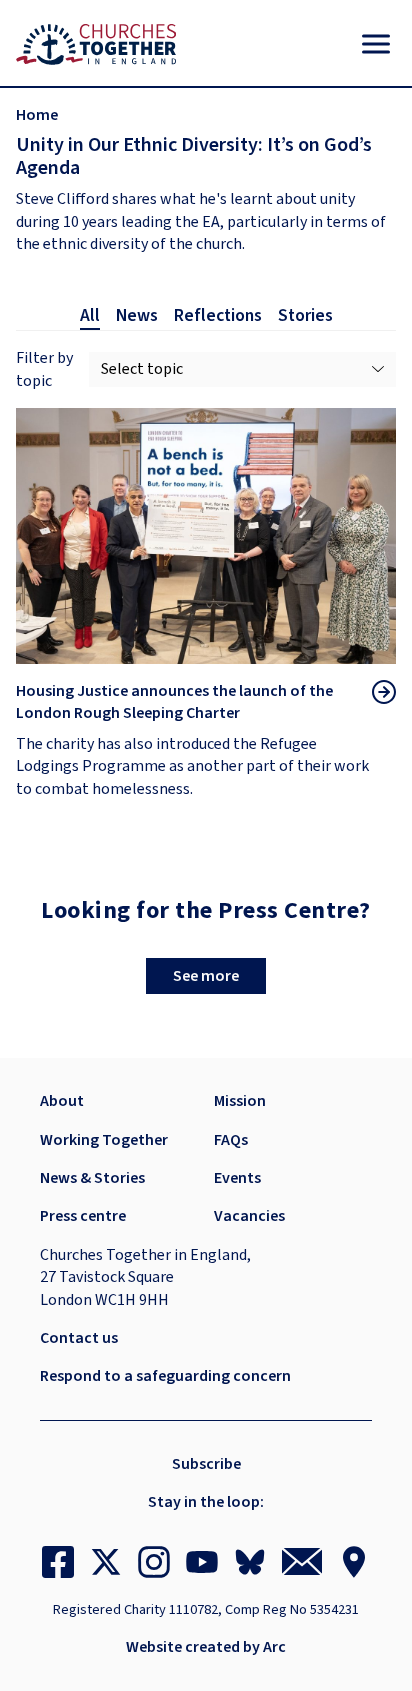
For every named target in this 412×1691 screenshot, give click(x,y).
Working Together (104, 1140)
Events (237, 1178)
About (62, 1101)
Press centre (83, 1216)
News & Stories (92, 1178)
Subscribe (206, 1464)
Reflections (218, 316)
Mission (240, 1101)
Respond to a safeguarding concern (165, 1376)
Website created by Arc (206, 1647)
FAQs (231, 1140)
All (90, 316)
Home (37, 115)
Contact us (79, 1338)
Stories (305, 316)
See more (206, 976)
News (137, 316)
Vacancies (249, 1216)
